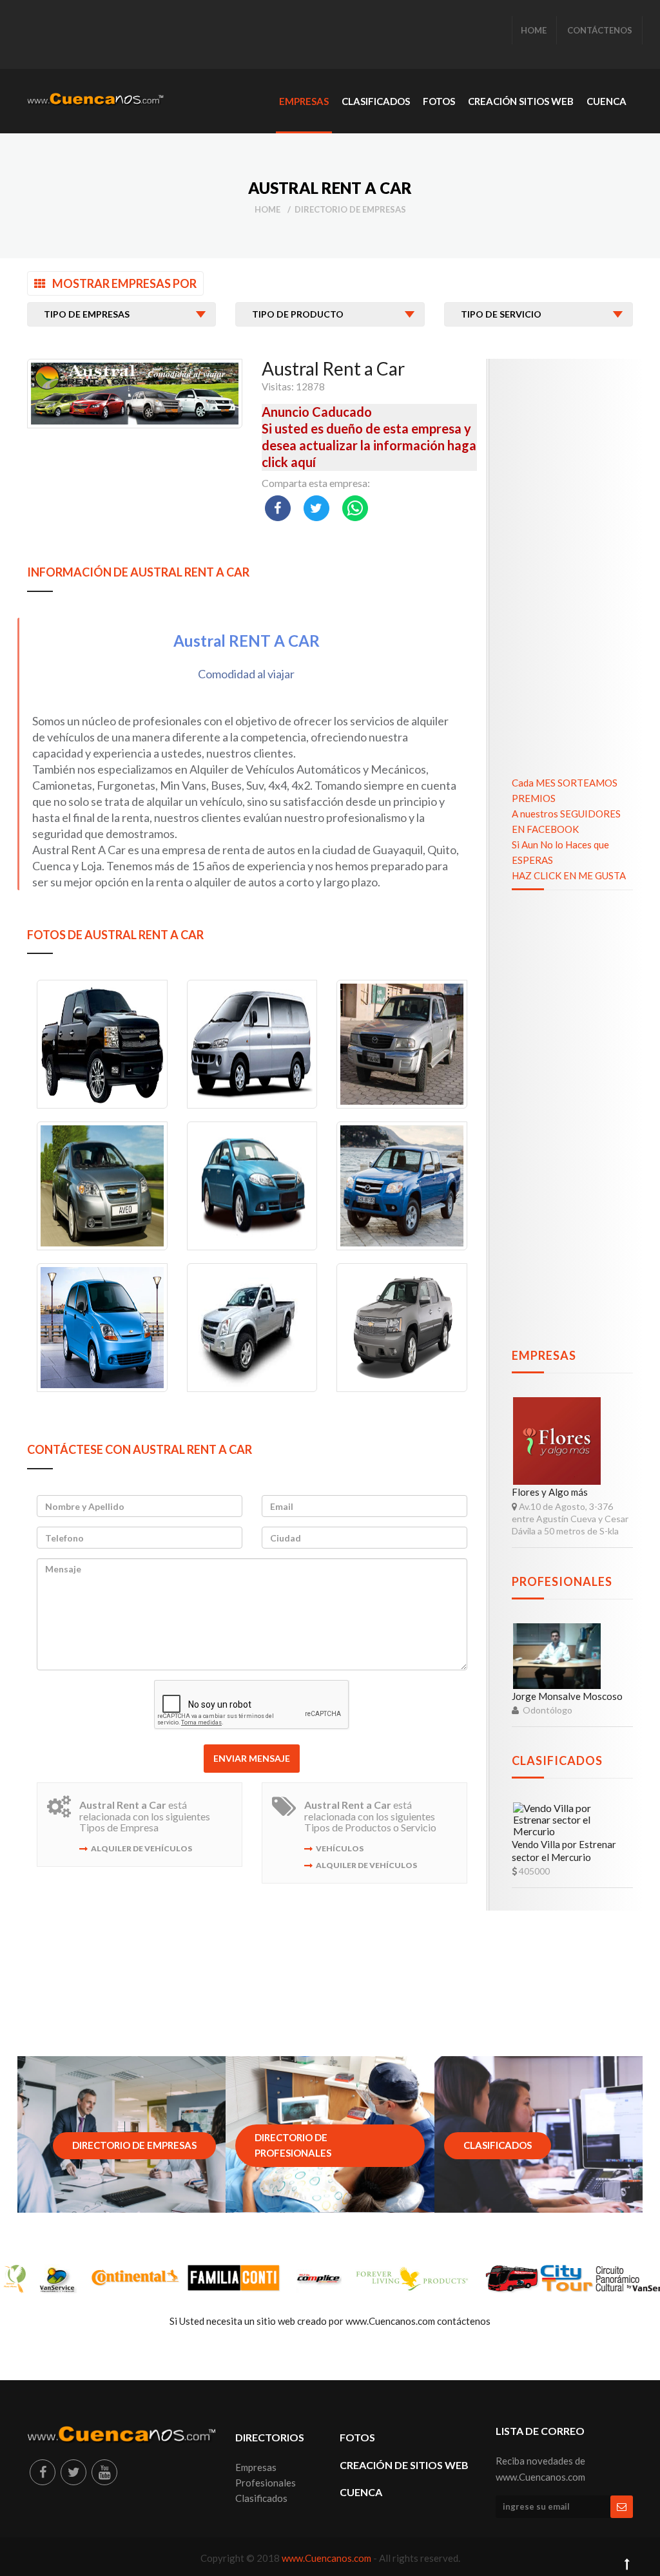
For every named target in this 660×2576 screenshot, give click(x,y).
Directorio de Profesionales (293, 2145)
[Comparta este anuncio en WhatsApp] (355, 508)
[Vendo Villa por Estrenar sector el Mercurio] (557, 1820)
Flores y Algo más (550, 1492)
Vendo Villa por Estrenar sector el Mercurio (564, 1851)
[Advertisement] (262, 35)
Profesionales (562, 1581)
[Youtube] (104, 2472)
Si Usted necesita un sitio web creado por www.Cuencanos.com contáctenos (330, 2321)
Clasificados (557, 1760)
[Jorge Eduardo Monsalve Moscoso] (557, 1656)
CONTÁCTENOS (600, 30)
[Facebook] (43, 2472)
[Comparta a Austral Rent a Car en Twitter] (316, 508)
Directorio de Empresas (350, 209)
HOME (534, 30)
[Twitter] (73, 2472)
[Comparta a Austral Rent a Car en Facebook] (278, 508)
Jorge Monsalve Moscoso (567, 1696)
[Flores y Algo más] (557, 1441)
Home (267, 209)
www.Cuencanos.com (327, 2558)
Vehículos (340, 1848)
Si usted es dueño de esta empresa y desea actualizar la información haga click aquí (369, 445)
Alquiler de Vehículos (141, 1848)
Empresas (544, 1355)
